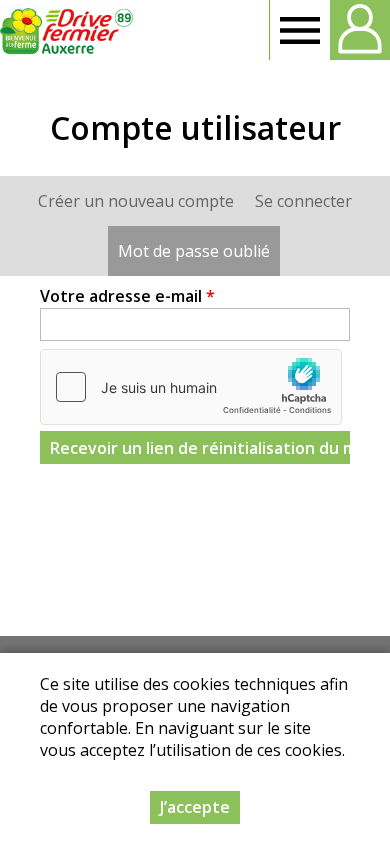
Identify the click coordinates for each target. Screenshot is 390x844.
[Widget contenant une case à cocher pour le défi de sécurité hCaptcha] (191, 387)
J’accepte (195, 807)
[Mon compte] (360, 30)
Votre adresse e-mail (127, 296)
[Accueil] (67, 30)
